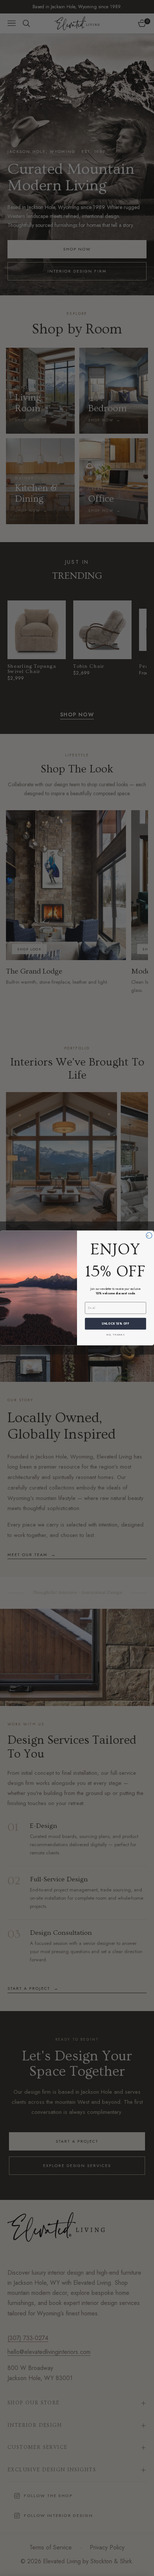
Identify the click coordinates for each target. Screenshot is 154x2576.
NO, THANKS (116, 1335)
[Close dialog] (149, 1236)
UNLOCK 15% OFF (115, 1324)
